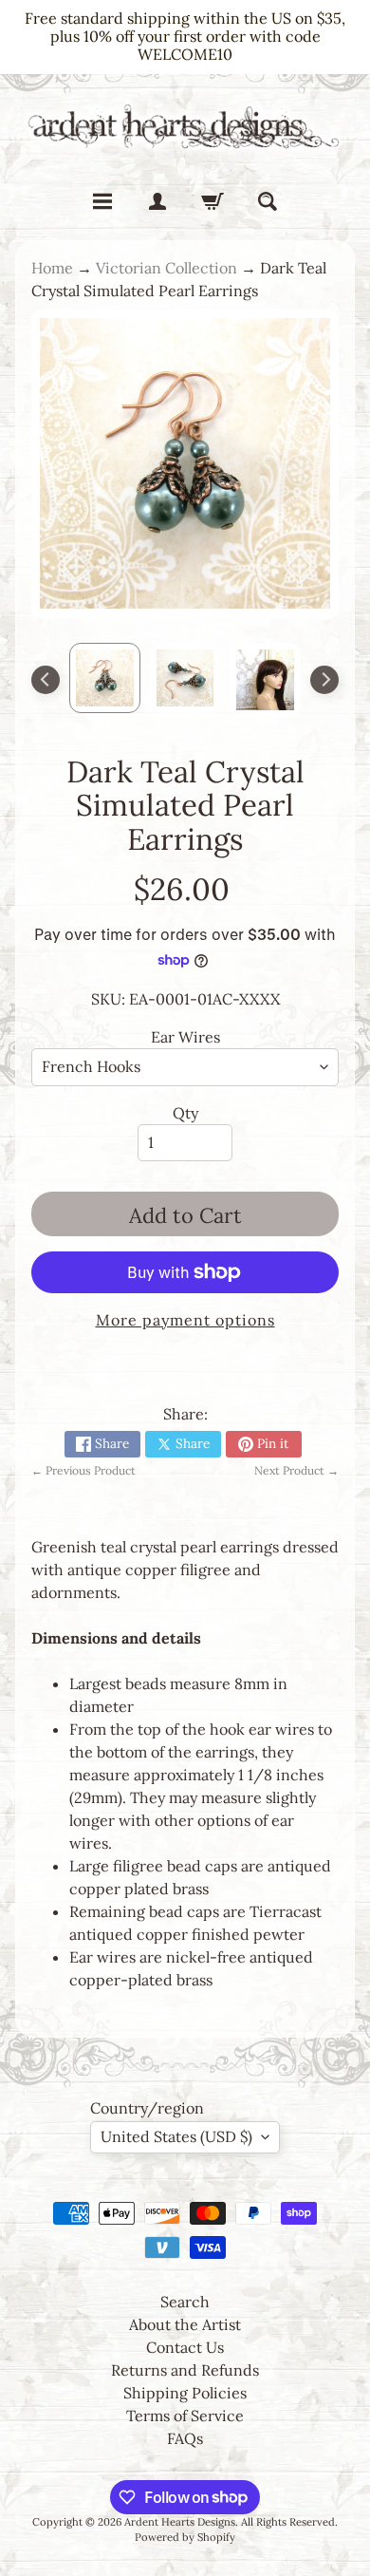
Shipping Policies (185, 2393)
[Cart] (213, 201)
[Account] (157, 201)
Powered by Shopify (185, 2537)
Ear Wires (185, 1037)
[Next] (324, 680)
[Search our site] (268, 201)
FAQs (185, 2438)
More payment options (185, 1320)
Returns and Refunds (185, 2370)
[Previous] (46, 680)
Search (185, 2302)
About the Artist (185, 2324)
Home (52, 268)
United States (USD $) (176, 2136)
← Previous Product (83, 1470)
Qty (185, 1113)
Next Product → (296, 1470)
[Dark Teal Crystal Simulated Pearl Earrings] (105, 678)
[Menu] (102, 201)
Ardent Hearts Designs (180, 2522)
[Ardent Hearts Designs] (185, 126)
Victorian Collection (166, 268)
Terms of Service (185, 2416)
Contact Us (185, 2347)
